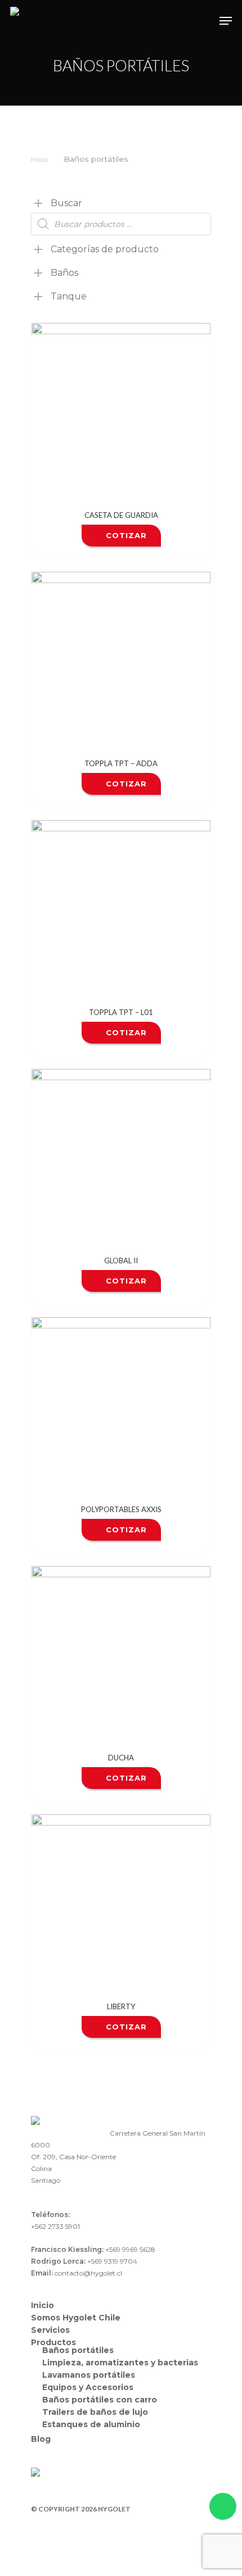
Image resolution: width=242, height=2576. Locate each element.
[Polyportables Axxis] (121, 1407)
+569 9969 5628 (130, 2249)
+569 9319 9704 (112, 2261)
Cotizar (126, 535)
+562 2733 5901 (55, 2226)
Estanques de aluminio (91, 2424)
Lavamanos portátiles (89, 2375)
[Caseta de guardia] (121, 412)
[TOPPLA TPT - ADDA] (121, 661)
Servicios (50, 2330)
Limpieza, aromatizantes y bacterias (120, 2363)
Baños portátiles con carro (100, 2400)
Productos (53, 2342)
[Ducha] (121, 1655)
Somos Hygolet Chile (76, 2318)
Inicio (39, 159)
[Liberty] (121, 1904)
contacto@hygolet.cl (88, 2273)
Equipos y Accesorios (88, 2387)
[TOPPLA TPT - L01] (121, 909)
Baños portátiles (78, 2350)
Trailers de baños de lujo (95, 2412)
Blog (41, 2439)
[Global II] (121, 1158)
